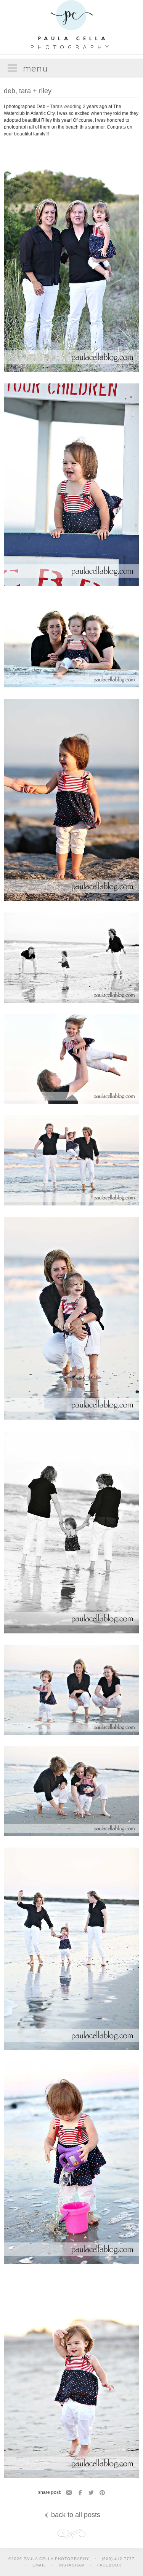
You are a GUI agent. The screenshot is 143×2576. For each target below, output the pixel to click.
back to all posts (75, 2515)
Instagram (72, 2565)
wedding (73, 107)
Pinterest (102, 2493)
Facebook (80, 2493)
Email (69, 2493)
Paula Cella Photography (72, 22)
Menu (35, 68)
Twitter (91, 2493)
